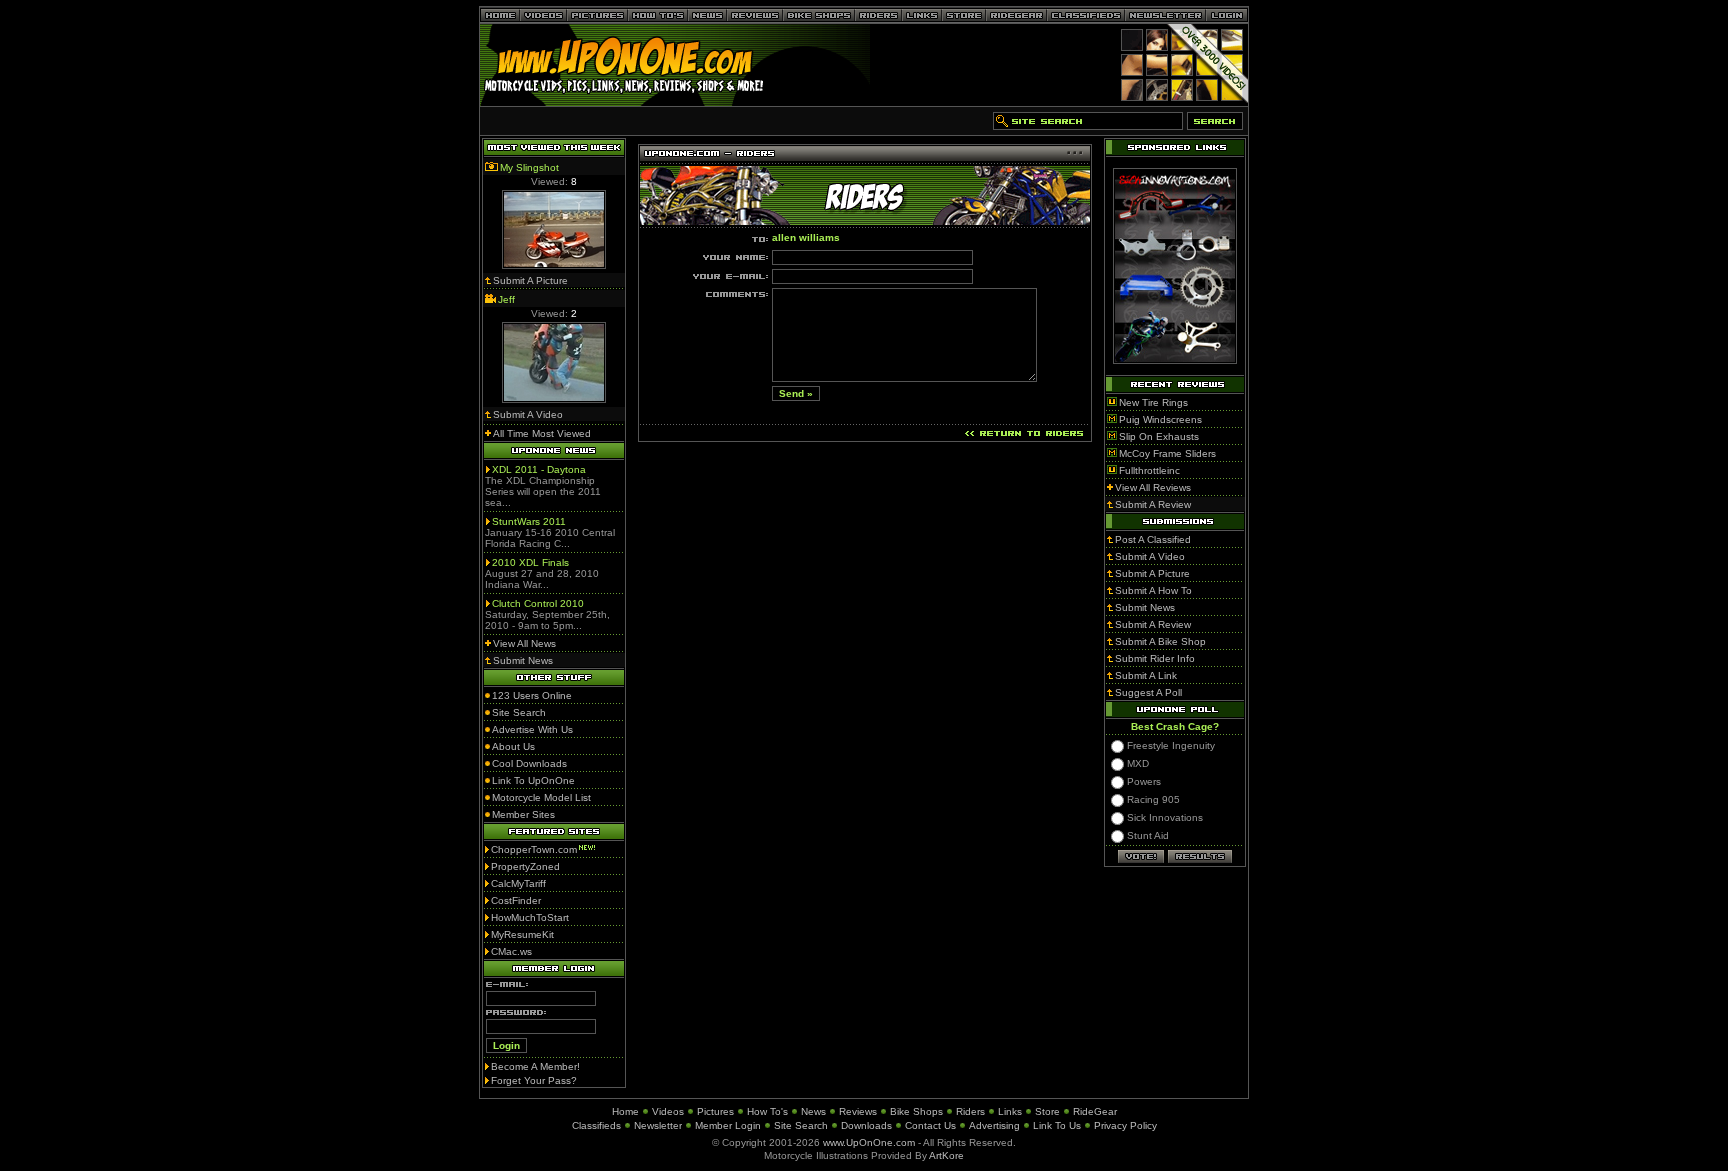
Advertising (994, 1125)
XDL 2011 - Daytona (539, 469)
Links (1010, 1111)
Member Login (728, 1125)
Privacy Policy (1125, 1125)
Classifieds (596, 1125)
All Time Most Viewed (542, 433)
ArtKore (946, 1155)
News (813, 1111)
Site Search (801, 1125)
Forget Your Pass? (534, 1080)
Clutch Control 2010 (538, 603)
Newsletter (658, 1125)
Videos (668, 1111)
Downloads (866, 1125)
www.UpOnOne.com (869, 1142)
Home (625, 1111)
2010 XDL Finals (530, 562)
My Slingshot (529, 167)
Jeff (506, 299)
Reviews (858, 1111)
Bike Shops (916, 1111)
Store (1047, 1111)
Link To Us (1057, 1125)
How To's (767, 1111)
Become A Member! (535, 1066)
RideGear (1095, 1111)
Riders (970, 1111)
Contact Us (930, 1125)
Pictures (715, 1111)
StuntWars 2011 (529, 521)
